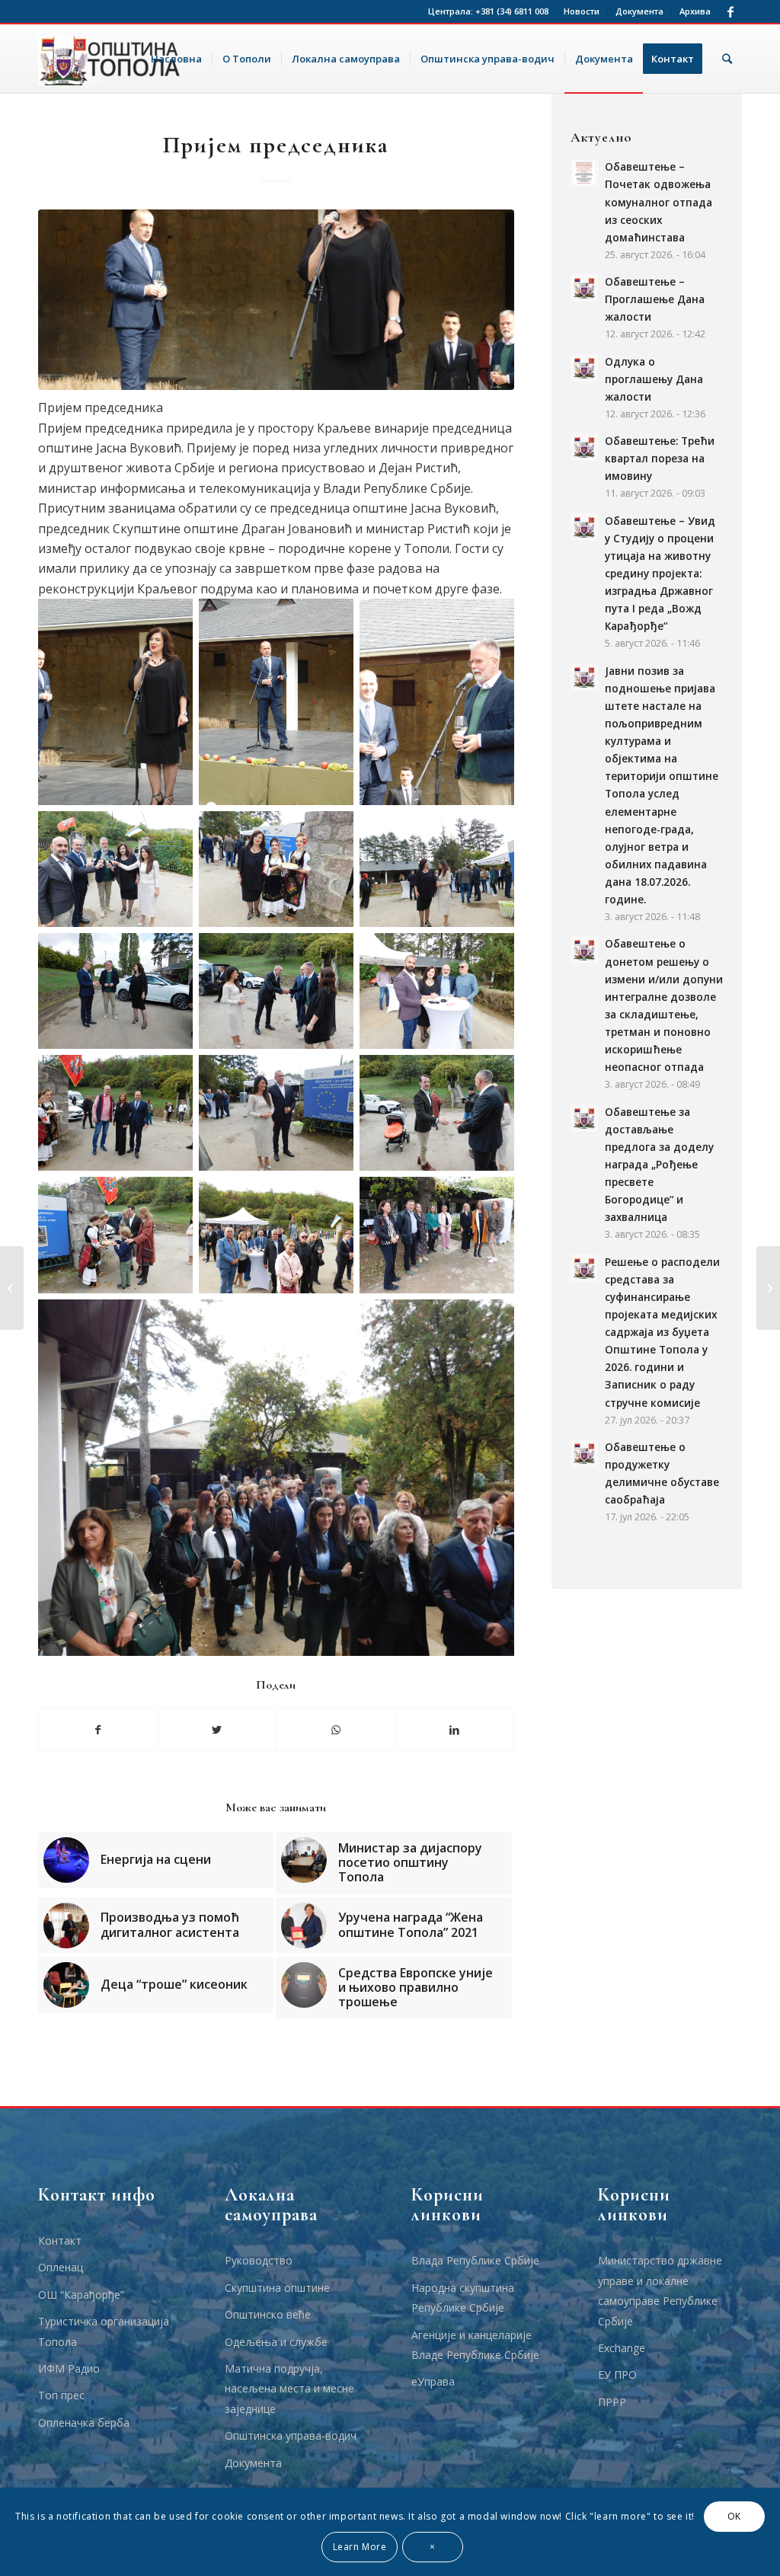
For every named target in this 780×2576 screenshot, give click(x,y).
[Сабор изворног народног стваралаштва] (768, 1288)
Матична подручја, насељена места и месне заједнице (289, 2389)
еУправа (433, 2381)
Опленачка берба (84, 2423)
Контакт (60, 2240)
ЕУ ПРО (617, 2375)
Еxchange (622, 2348)
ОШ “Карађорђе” (81, 2295)
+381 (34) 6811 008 (512, 11)
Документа (639, 11)
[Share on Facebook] (98, 1730)
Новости (582, 11)
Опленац (61, 2267)
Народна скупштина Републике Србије (463, 2298)
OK (734, 2516)
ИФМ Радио (69, 2368)
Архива (695, 11)
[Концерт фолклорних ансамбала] (12, 1288)
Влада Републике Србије (475, 2260)
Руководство (259, 2260)
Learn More (360, 2547)
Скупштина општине (277, 2288)
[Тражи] (727, 59)
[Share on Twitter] (217, 1730)
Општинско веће (268, 2314)
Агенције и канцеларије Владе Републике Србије (475, 2345)
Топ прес (61, 2395)
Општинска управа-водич (291, 2435)
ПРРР (612, 2402)
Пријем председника (276, 145)
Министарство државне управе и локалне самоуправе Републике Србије (660, 2290)
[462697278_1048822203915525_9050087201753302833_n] (276, 300)
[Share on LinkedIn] (454, 1730)
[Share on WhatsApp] (336, 1730)
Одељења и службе (276, 2342)
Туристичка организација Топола (104, 2331)
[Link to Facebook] (730, 11)
